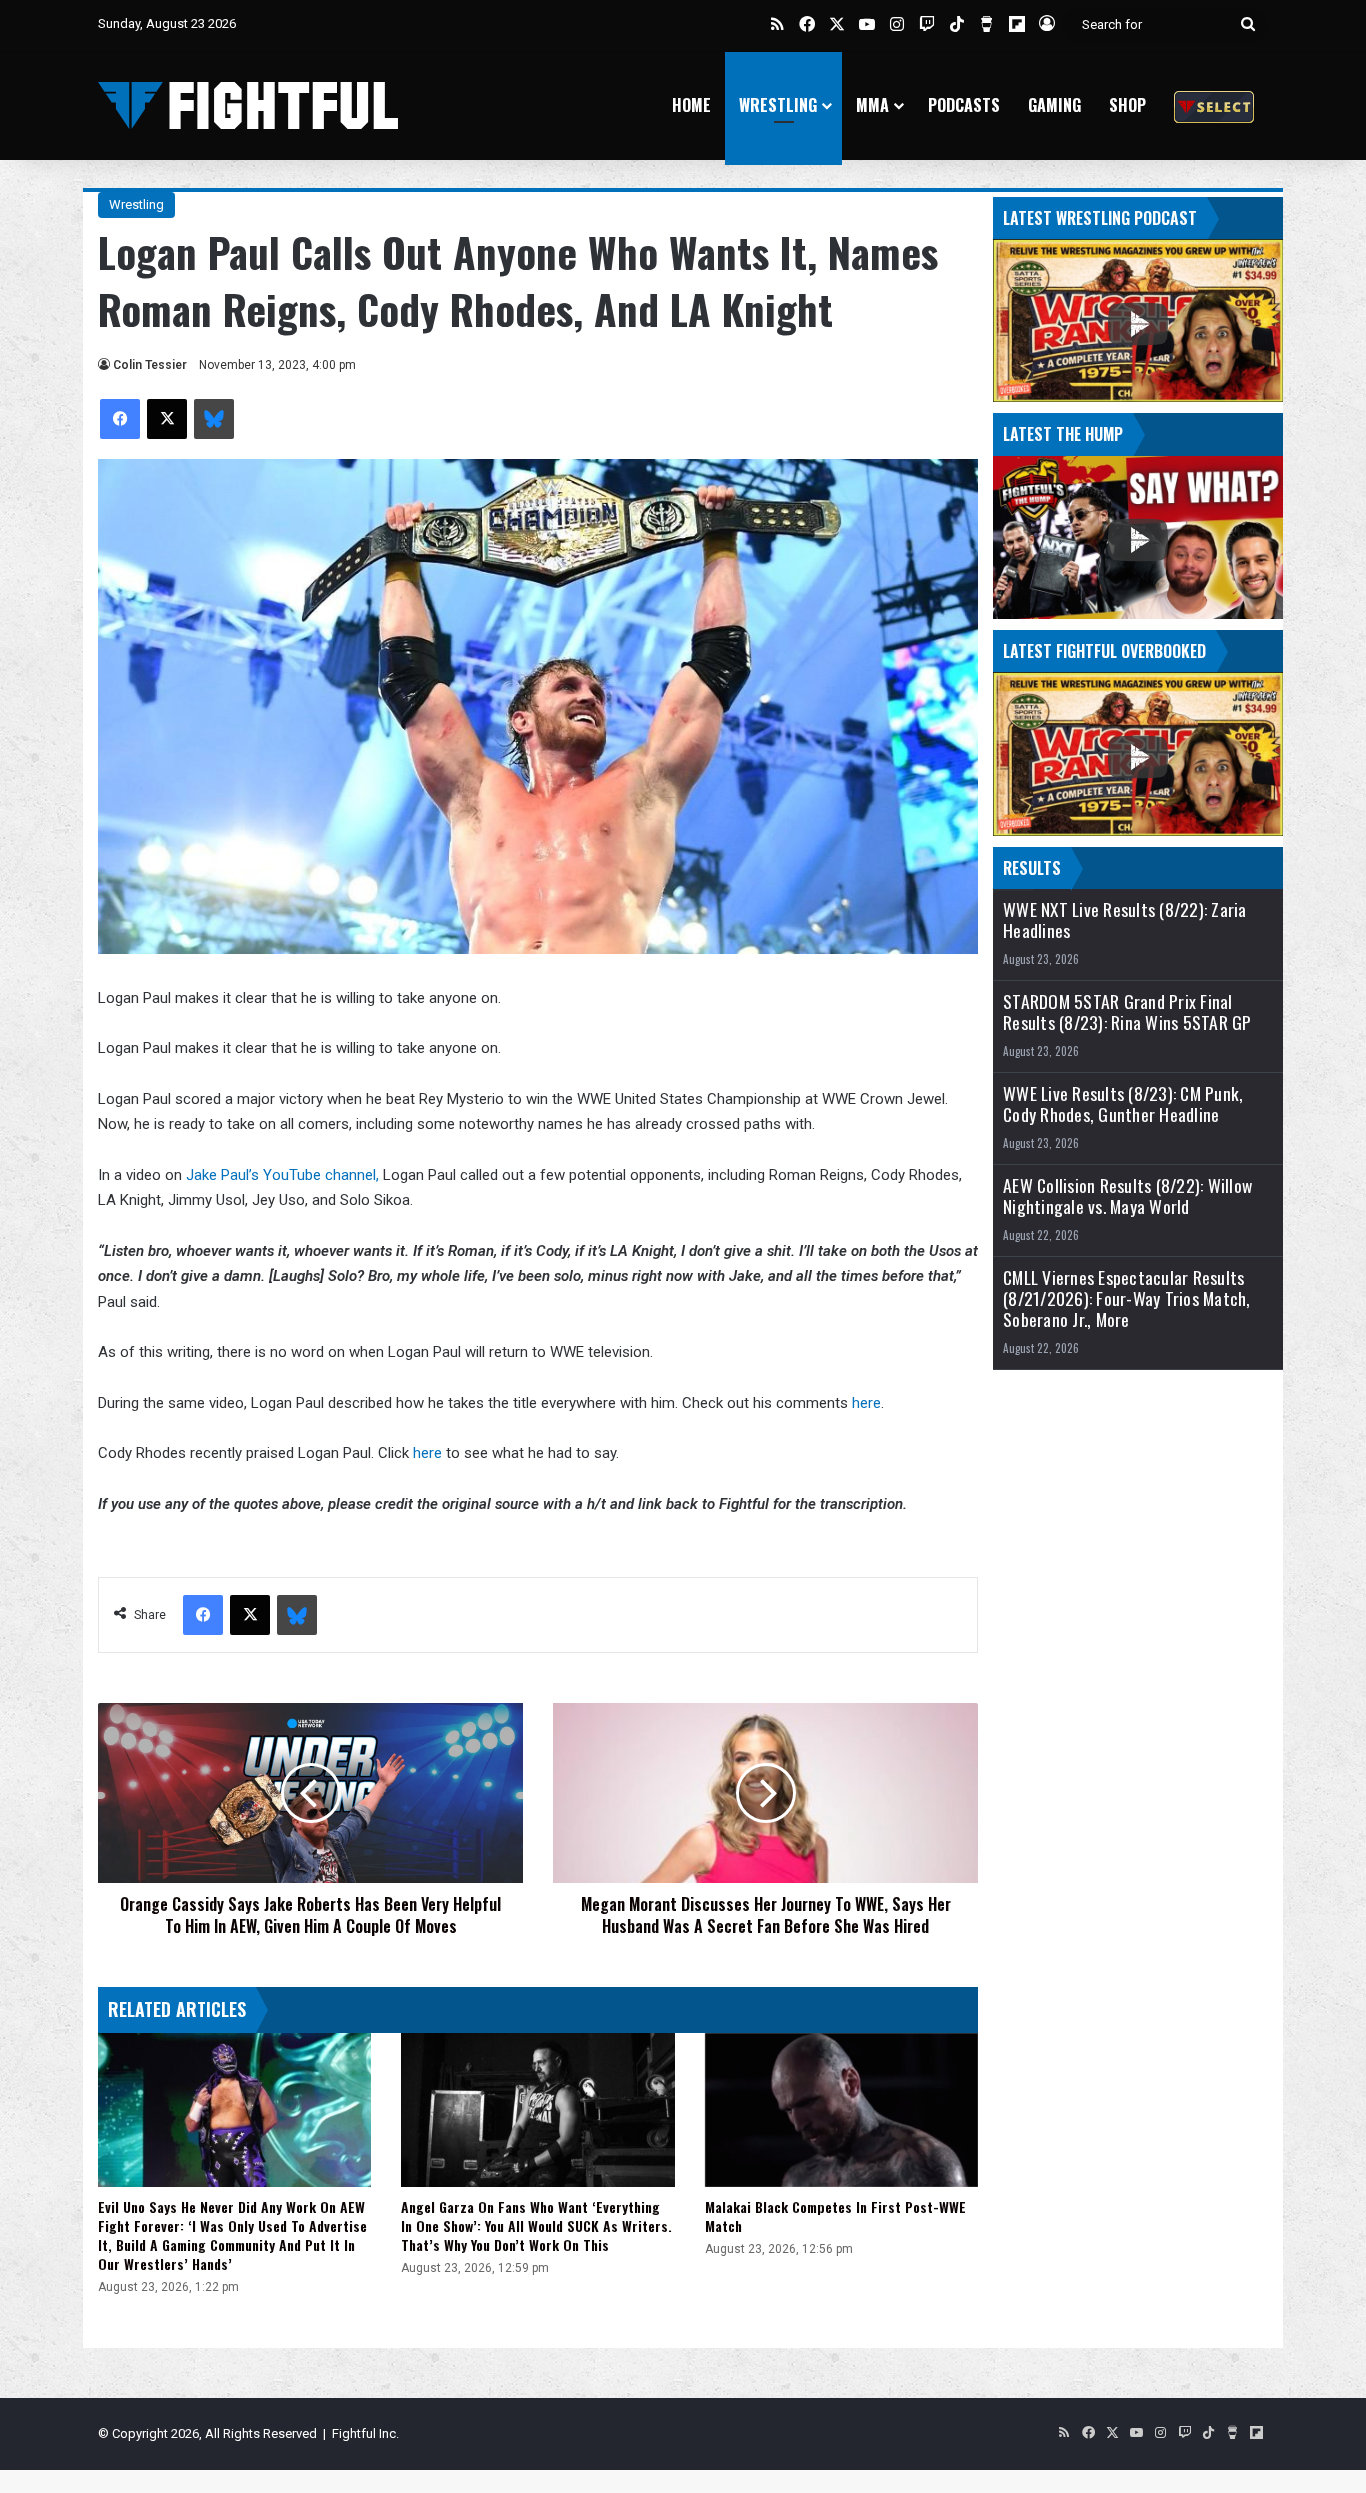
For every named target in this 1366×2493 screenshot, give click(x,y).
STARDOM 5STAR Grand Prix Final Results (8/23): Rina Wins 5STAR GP (1127, 1012)
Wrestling (778, 105)
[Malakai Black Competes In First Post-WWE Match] (841, 2110)
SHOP (1127, 105)
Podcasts (964, 105)
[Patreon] (1214, 105)
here (866, 1403)
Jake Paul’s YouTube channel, (282, 1175)
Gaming (1054, 105)
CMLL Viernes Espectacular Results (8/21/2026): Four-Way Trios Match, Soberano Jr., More (1127, 1298)
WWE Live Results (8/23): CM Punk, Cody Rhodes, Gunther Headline (1123, 1104)
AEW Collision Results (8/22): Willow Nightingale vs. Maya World (1127, 1196)
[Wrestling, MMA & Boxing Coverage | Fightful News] (248, 105)
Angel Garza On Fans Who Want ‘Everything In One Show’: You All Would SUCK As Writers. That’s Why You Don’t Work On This (536, 2225)
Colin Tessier (150, 365)
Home (691, 105)
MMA (872, 105)
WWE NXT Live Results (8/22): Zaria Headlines (1125, 920)
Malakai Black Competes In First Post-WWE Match (835, 2216)
